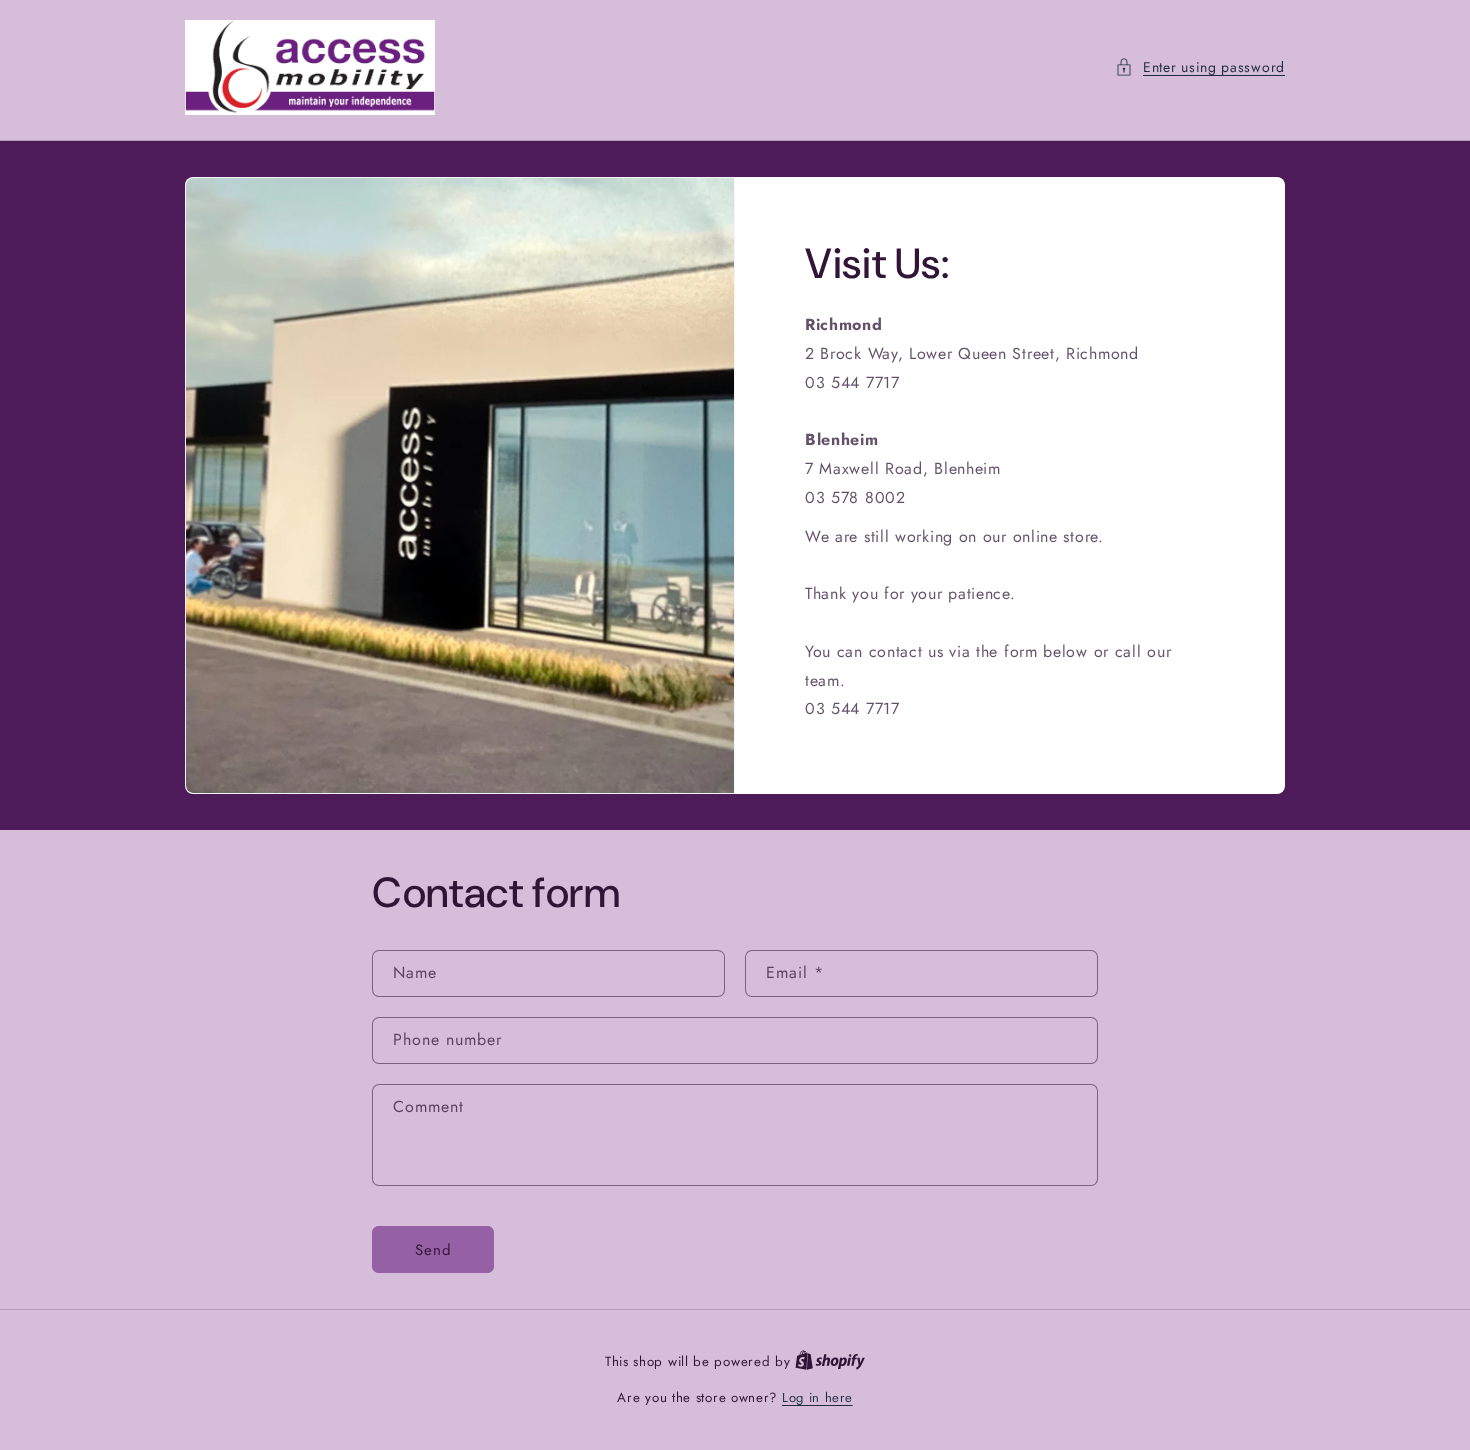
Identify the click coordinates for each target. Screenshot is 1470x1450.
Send (433, 1250)
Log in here (817, 1397)
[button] (1200, 67)
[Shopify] (830, 1361)
